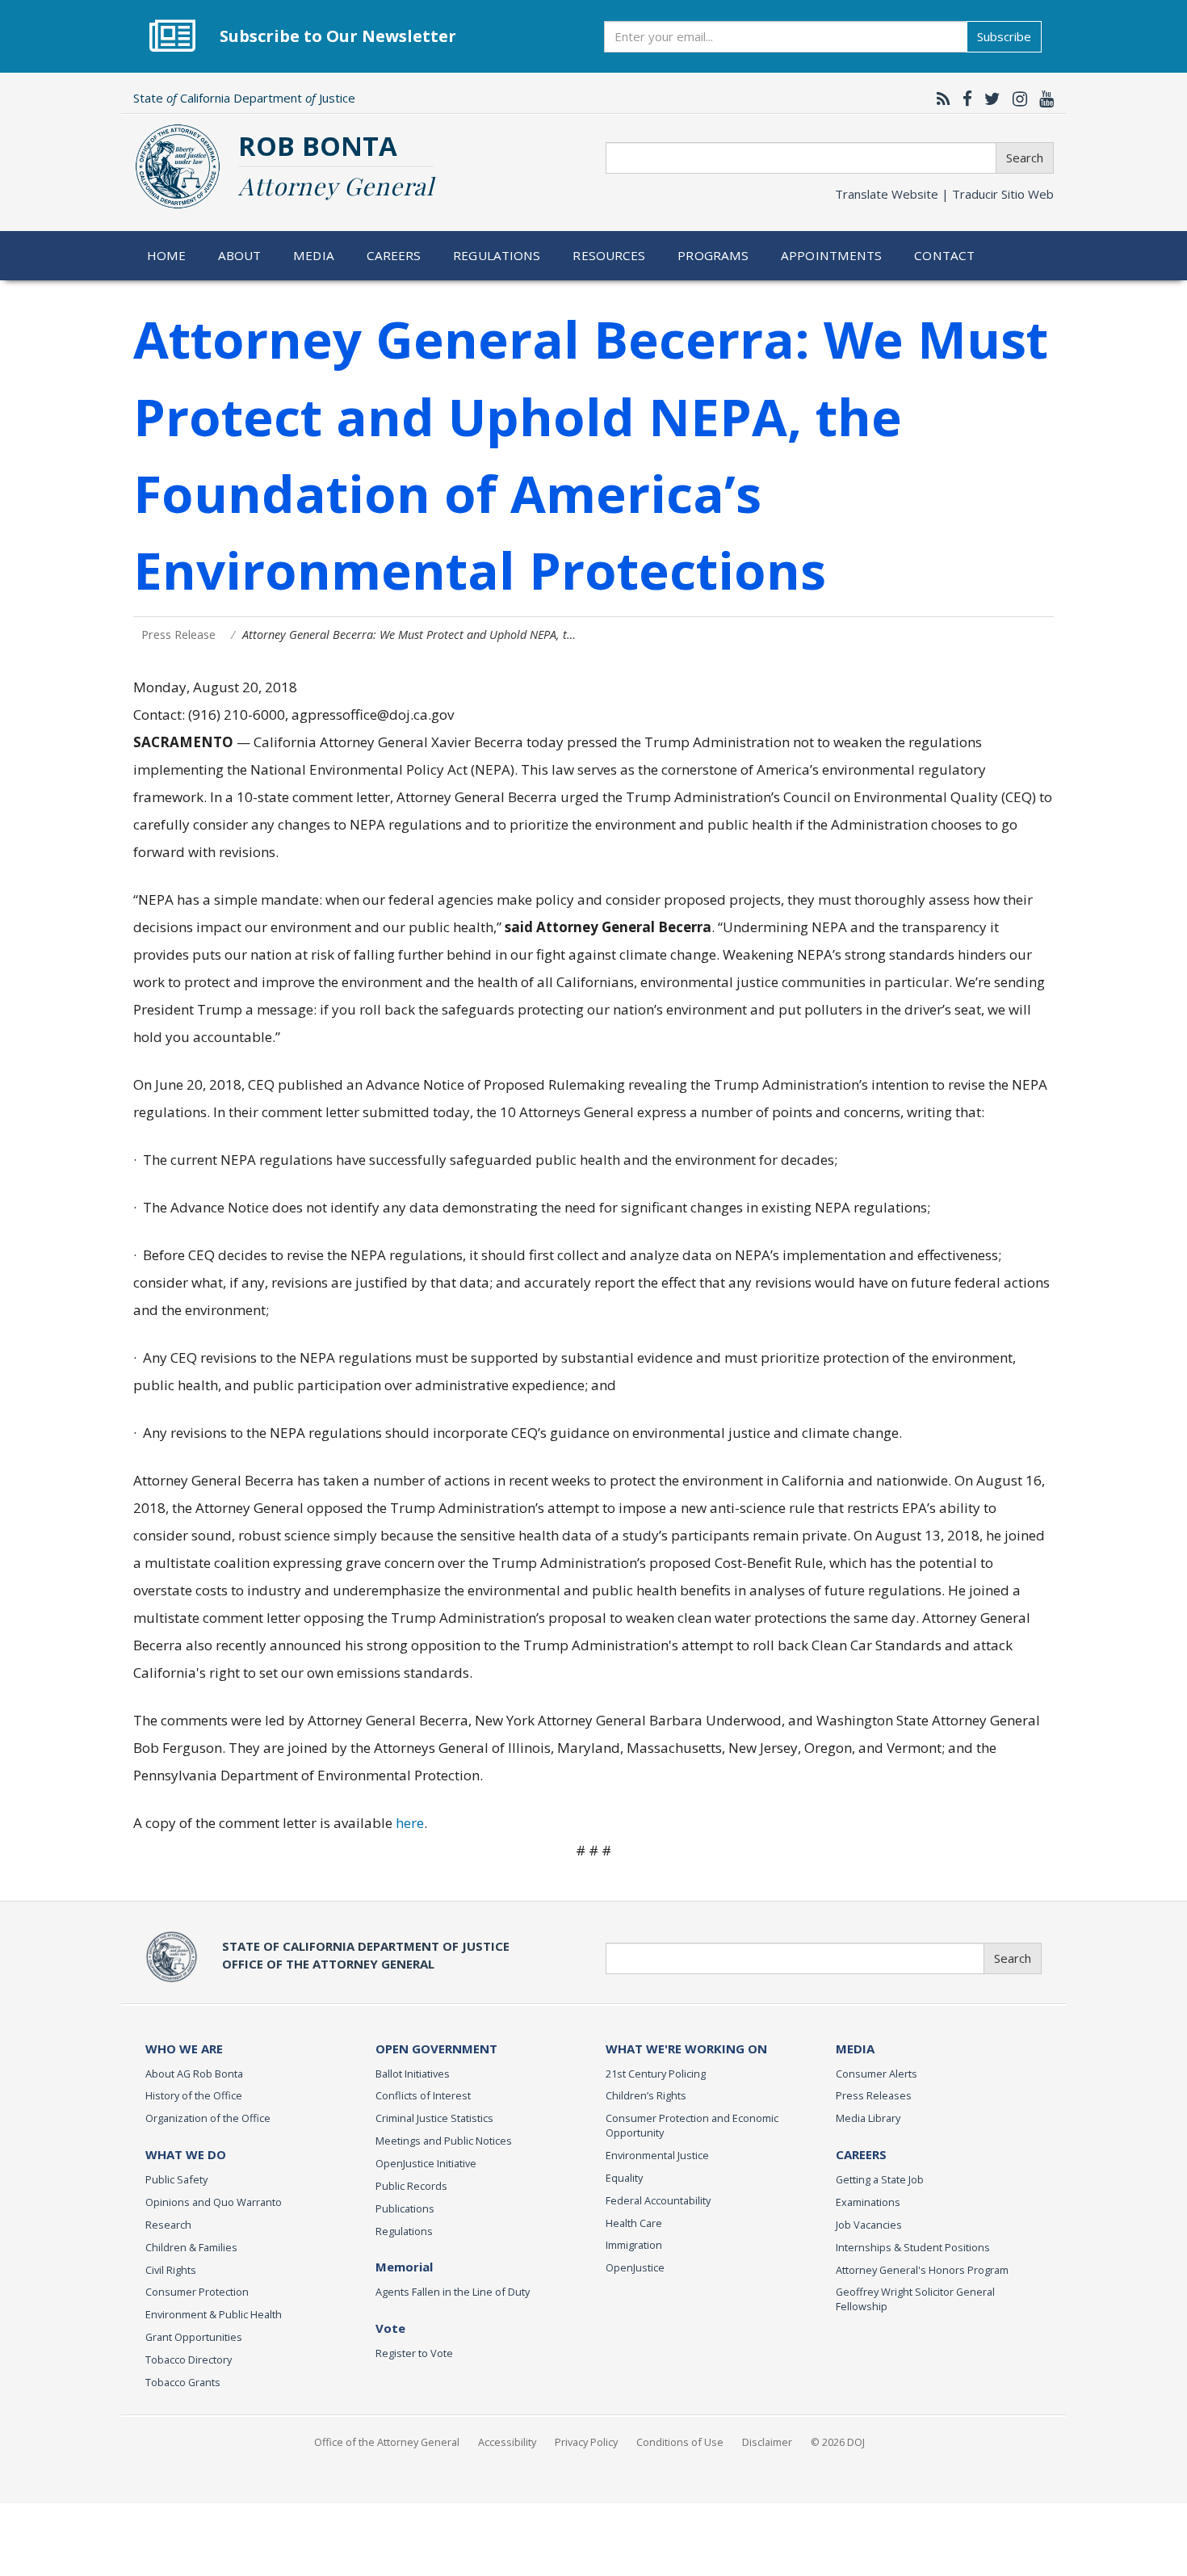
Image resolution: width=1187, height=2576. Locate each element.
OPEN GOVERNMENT (436, 2049)
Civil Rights (171, 2270)
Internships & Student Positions (913, 2247)
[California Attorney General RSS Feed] (940, 99)
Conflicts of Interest (423, 2095)
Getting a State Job (880, 2179)
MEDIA (855, 2049)
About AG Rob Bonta (194, 2074)
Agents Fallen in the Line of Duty (453, 2292)
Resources (609, 255)
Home (167, 255)
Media (314, 255)
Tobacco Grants (183, 2382)
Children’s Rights (646, 2095)
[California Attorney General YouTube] (1042, 99)
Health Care (634, 2223)
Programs (713, 255)
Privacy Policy (586, 2442)
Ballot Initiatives (413, 2074)
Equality (624, 2178)
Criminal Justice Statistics (434, 2118)
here (410, 1823)
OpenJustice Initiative (426, 2163)
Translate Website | (944, 194)
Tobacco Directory (189, 2360)
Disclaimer (767, 2442)
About (240, 255)
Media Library (868, 2118)
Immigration (634, 2245)
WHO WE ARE (184, 2049)
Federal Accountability (658, 2200)
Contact (944, 255)
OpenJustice (635, 2267)
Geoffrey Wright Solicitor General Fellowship (915, 2299)
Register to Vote (414, 2353)
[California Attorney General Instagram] (1016, 99)
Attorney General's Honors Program (922, 2270)
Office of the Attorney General (387, 2442)
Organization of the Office (208, 2118)
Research (168, 2225)
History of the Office (194, 2095)
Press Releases (874, 2095)
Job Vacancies (869, 2225)
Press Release (178, 635)
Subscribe (1004, 36)
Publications (405, 2208)
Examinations (868, 2202)
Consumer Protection (197, 2292)
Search (1025, 158)
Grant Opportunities (194, 2337)
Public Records (411, 2186)
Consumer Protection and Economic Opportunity (692, 2125)
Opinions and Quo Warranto (214, 2202)
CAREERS (861, 2154)
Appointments (832, 255)
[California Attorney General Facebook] (963, 99)
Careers (394, 255)
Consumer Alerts (877, 2074)
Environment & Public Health (214, 2314)
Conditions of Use (680, 2442)
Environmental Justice (657, 2155)
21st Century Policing (656, 2074)
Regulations (497, 255)
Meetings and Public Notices (444, 2141)
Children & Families (191, 2247)
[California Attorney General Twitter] (988, 99)
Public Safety (176, 2179)
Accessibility (507, 2442)
